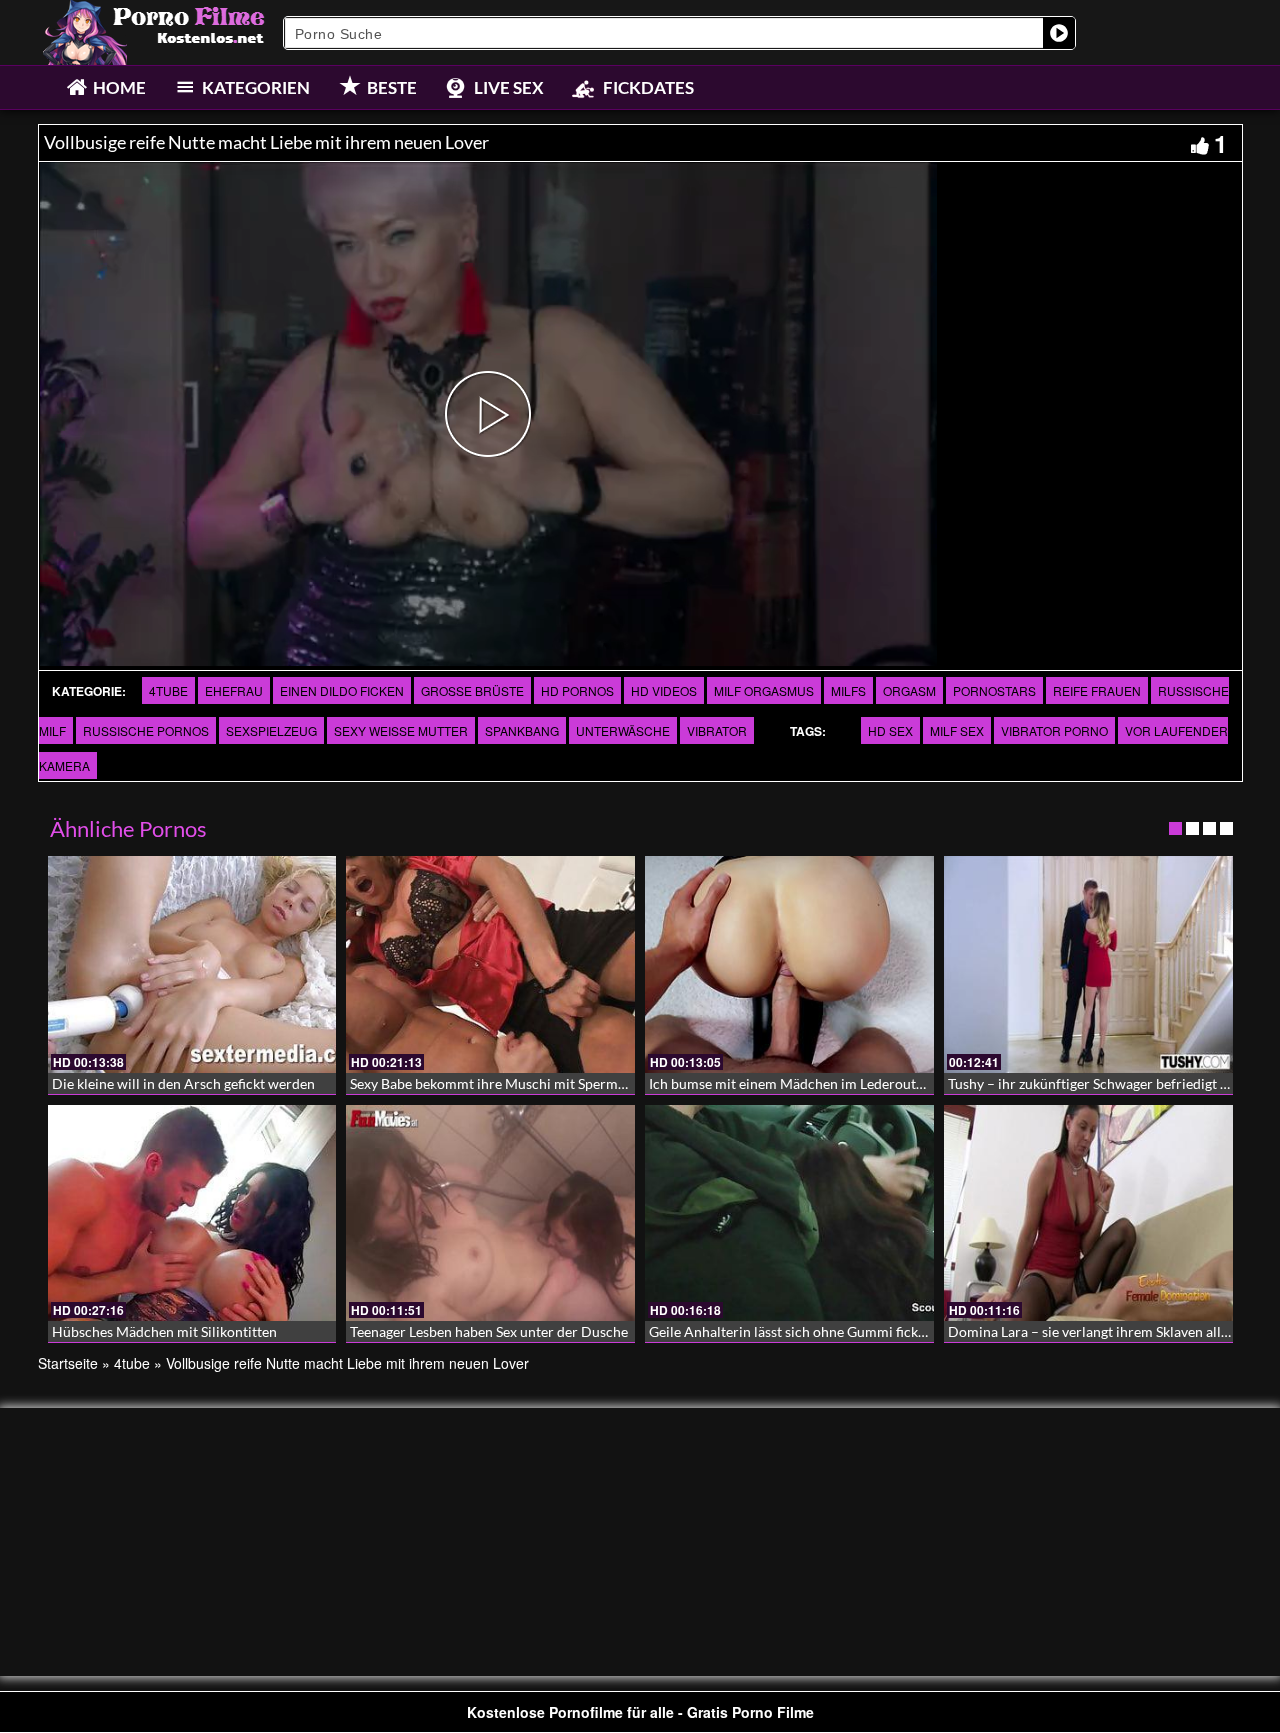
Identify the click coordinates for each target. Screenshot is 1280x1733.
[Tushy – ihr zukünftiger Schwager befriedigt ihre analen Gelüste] (1088, 964)
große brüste (472, 690)
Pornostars (994, 690)
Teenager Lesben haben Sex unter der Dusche (489, 1331)
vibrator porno (1054, 730)
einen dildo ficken (342, 690)
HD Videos (664, 690)
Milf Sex (957, 730)
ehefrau (234, 690)
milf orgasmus (764, 690)
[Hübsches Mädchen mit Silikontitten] (192, 1213)
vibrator (717, 730)
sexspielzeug (271, 730)
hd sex (890, 730)
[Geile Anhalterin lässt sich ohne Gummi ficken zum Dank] (789, 1213)
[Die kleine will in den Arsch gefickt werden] (192, 964)
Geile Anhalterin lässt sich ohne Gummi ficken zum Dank (823, 1331)
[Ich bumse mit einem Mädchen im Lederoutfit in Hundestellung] (789, 964)
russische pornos (146, 730)
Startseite (68, 1363)
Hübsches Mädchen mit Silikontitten (164, 1331)
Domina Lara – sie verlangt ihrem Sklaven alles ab (1100, 1331)
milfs (848, 690)
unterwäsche (623, 730)
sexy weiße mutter (401, 730)
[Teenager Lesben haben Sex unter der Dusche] (490, 1213)
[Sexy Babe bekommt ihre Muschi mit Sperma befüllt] (490, 964)
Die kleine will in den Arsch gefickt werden (183, 1083)
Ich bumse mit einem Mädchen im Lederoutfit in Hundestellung (843, 1083)
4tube (168, 690)
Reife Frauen (1097, 690)
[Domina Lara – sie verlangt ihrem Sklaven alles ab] (1088, 1213)
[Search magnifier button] (1059, 33)
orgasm (909, 690)
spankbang (522, 730)
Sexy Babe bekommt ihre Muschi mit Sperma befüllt (509, 1083)
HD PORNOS (577, 690)
